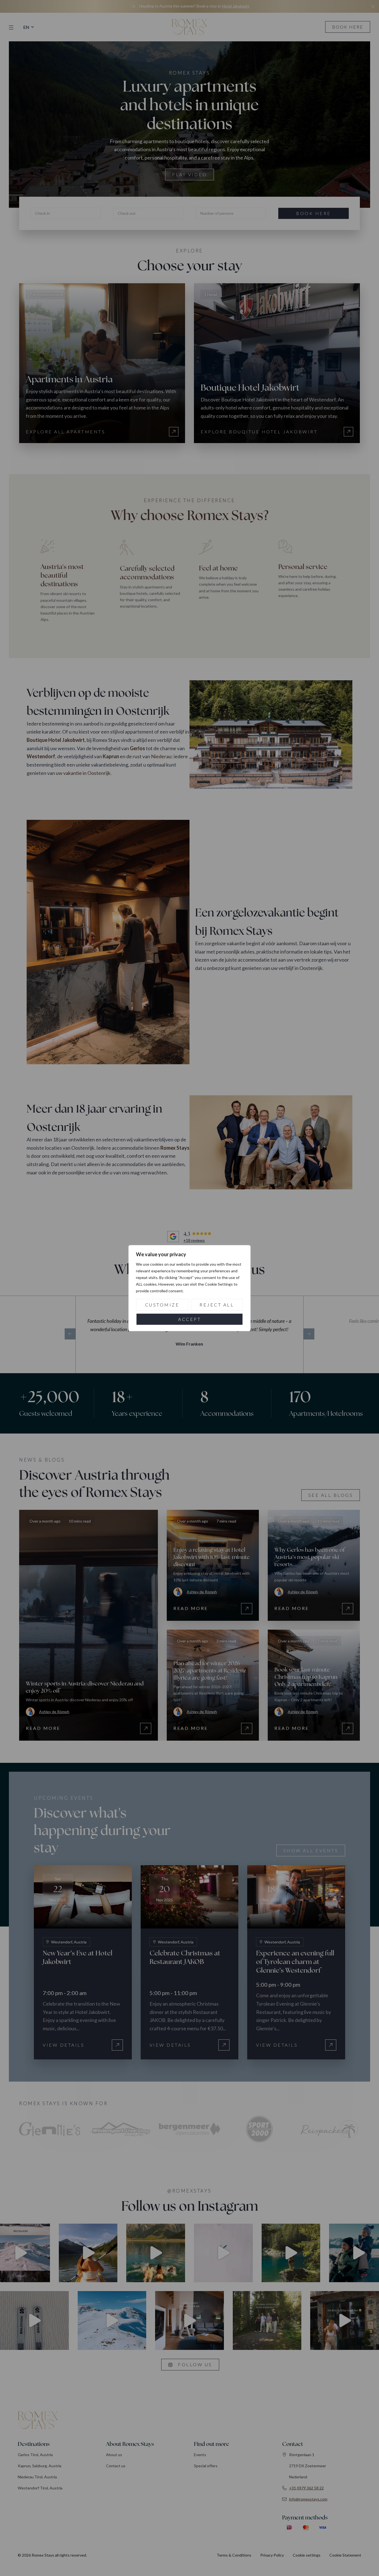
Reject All (217, 1305)
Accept (189, 1319)
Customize (162, 1305)
